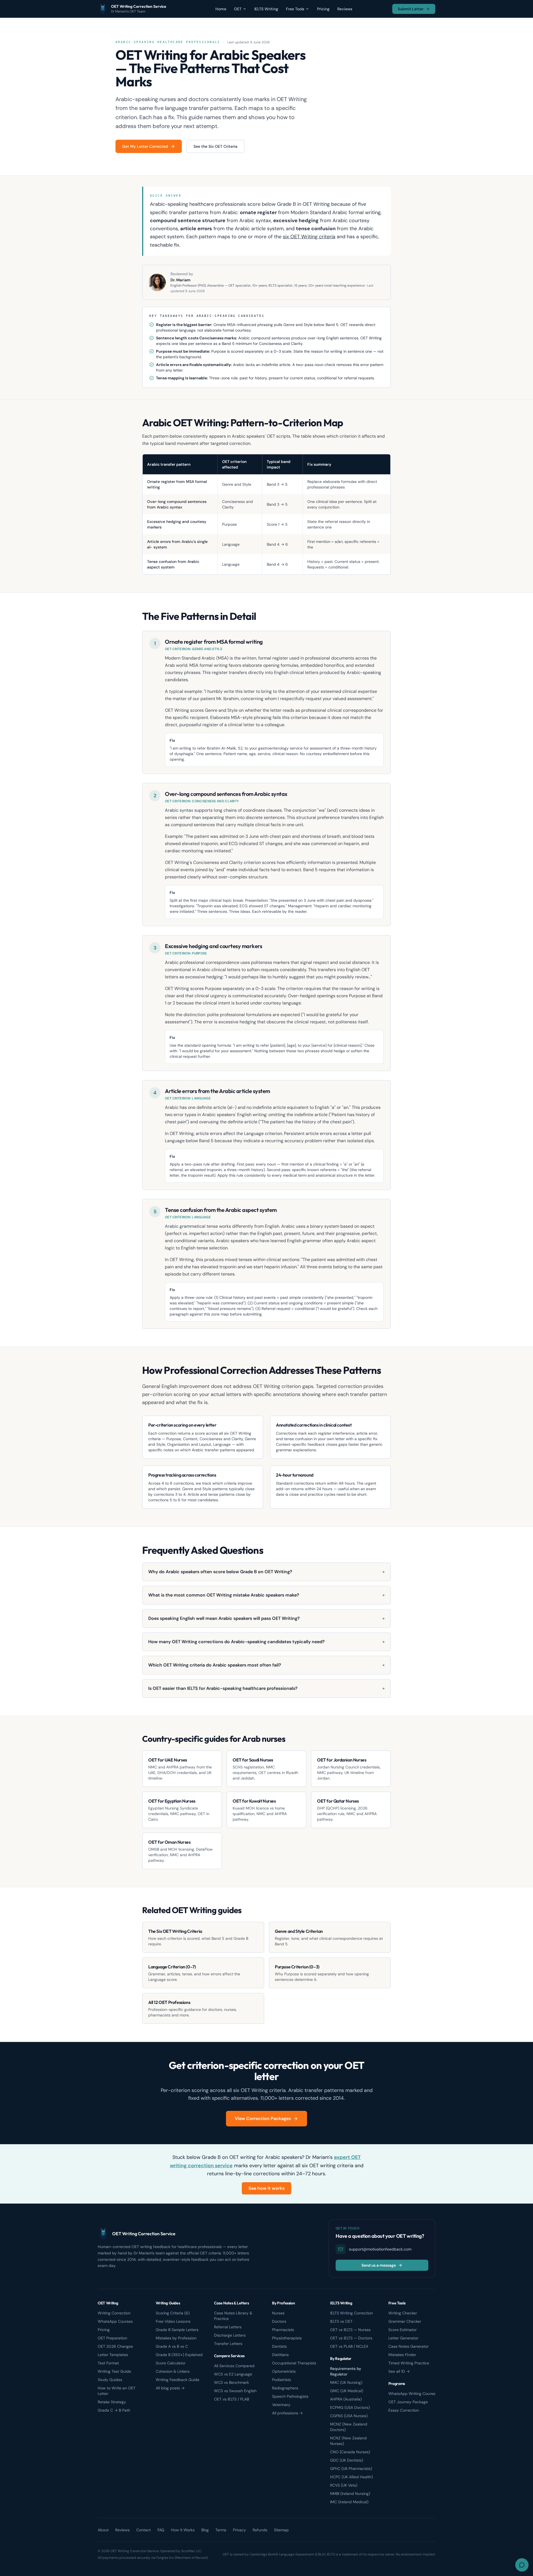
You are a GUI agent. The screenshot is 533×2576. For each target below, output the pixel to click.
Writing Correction (114, 2313)
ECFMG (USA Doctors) (350, 2407)
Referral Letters (228, 2327)
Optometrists (284, 2371)
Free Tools (295, 9)
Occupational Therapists (294, 2363)
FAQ (161, 2530)
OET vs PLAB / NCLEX (349, 2346)
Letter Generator (403, 2338)
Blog (205, 2530)
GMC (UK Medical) (347, 2391)
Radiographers (285, 2388)
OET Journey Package (408, 2402)
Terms (221, 2530)
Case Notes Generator (408, 2346)
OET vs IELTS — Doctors (351, 2338)
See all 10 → (399, 2371)
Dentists (279, 2346)
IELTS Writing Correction (351, 2313)
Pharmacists (283, 2330)
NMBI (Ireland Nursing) (350, 2494)
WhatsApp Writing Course (412, 2394)
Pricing (323, 9)
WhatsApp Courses (115, 2321)
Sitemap (281, 2530)
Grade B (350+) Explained (179, 2355)
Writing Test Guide (114, 2371)
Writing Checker (403, 2313)
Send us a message (379, 2265)
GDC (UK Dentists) (347, 2460)
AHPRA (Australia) (346, 2399)
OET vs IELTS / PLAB (232, 2399)
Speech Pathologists (290, 2396)
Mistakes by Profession (176, 2338)
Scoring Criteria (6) (173, 2313)
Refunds (260, 2530)
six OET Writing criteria (309, 237)
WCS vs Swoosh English (235, 2391)
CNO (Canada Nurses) (350, 2452)
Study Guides (110, 2380)
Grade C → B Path (114, 2410)
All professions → (287, 2413)
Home (221, 9)
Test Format (108, 2363)
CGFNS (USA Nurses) (349, 2416)
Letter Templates (113, 2355)
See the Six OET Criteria (215, 146)
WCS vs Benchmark (232, 2382)
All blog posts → (170, 2388)
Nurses (278, 2313)
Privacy (239, 2530)
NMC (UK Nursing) (346, 2382)
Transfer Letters (228, 2344)
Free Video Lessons (173, 2321)
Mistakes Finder (402, 2355)
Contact (144, 2530)
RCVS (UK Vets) (344, 2485)
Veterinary (281, 2405)
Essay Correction (404, 2410)
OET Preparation (112, 2338)
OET (238, 9)
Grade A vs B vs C (172, 2346)
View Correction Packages (263, 2118)
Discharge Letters (230, 2335)
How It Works (183, 2530)
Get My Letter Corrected (145, 146)
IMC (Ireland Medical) (349, 2502)
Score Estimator (403, 2330)
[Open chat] (522, 2565)
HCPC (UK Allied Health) (351, 2477)
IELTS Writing (266, 9)
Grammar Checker (405, 2321)
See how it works (266, 2188)
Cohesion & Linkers (173, 2371)
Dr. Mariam (180, 280)
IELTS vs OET (341, 2321)
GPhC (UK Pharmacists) (351, 2469)
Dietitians (280, 2355)
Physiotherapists (287, 2338)
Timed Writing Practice (409, 2363)
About (103, 2530)
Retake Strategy (112, 2402)
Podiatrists (281, 2380)
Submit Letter (411, 9)
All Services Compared (234, 2366)
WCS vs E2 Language (233, 2374)
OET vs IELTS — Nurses (350, 2330)
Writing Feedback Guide (178, 2380)
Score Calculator (171, 2363)
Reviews (345, 9)
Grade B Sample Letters (177, 2330)
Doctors (279, 2321)
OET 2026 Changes (115, 2346)
